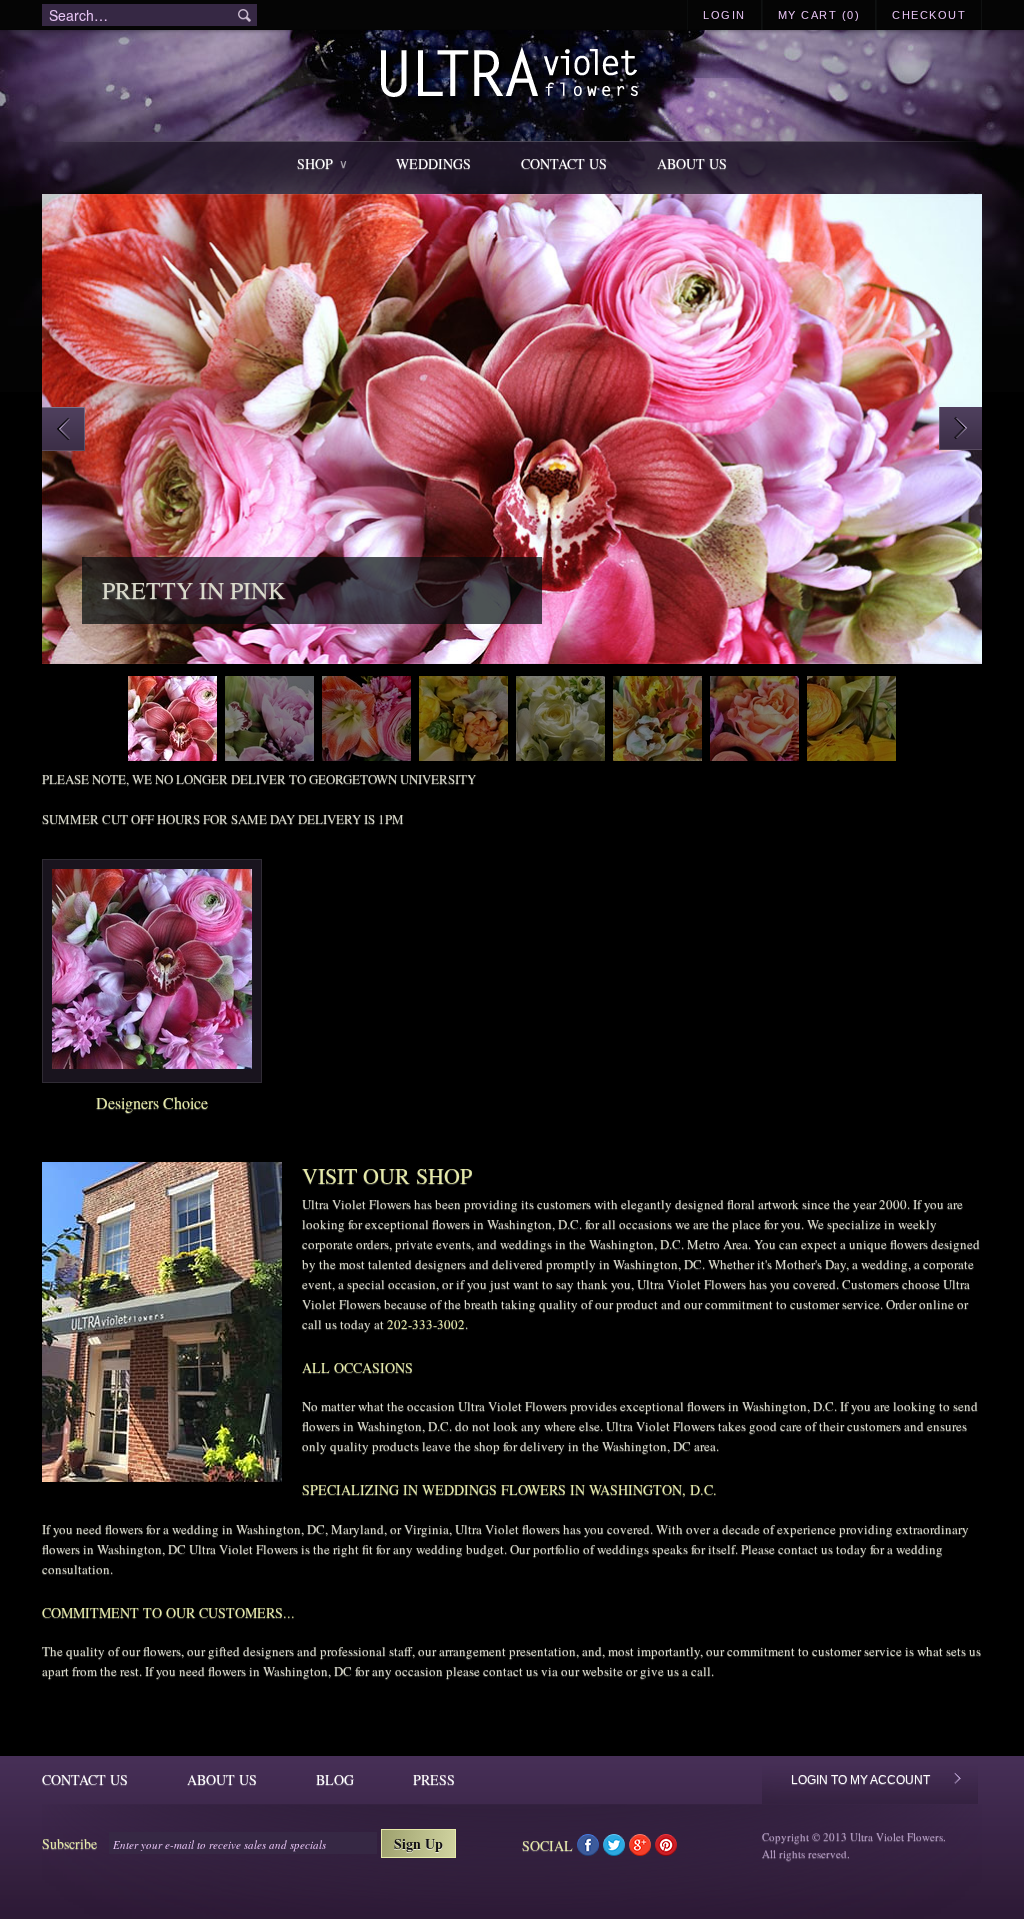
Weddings (433, 163)
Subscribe (69, 1843)
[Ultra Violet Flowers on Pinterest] (666, 1849)
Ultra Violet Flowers (512, 75)
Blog (335, 1779)
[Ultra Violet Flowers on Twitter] (616, 1849)
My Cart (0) (819, 15)
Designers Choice (152, 1102)
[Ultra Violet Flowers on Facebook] (590, 1849)
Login (724, 15)
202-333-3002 (426, 1324)
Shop (321, 163)
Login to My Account (860, 1780)
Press (434, 1779)
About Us (692, 163)
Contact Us (564, 163)
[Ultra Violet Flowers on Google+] (642, 1849)
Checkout (929, 15)
